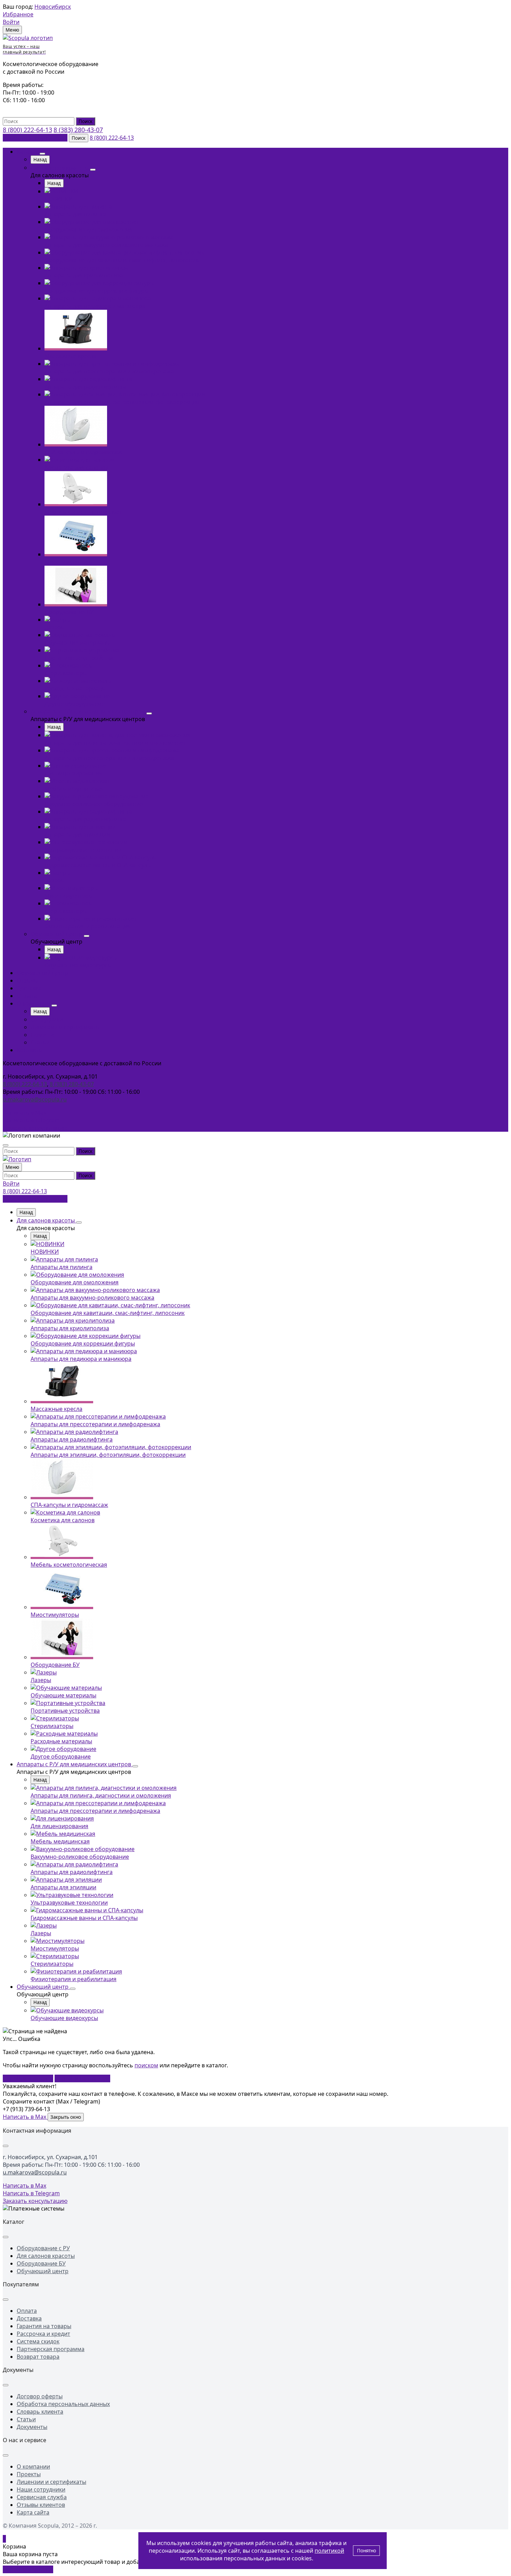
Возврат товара (38, 2357)
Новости (42, 1035)
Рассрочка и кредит (43, 2334)
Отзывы (27, 980)
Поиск (86, 121)
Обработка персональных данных (63, 2404)
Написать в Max (25, 1113)
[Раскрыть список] (6, 2146)
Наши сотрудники (41, 2489)
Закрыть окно (66, 2117)
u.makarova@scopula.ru (35, 1099)
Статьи (40, 1042)
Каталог (27, 152)
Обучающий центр (57, 934)
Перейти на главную (82, 2078)
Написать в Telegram (31, 1120)
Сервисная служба (42, 2497)
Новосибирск (53, 7)
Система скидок (38, 2341)
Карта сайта (33, 2512)
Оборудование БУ (41, 2263)
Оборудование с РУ (43, 2248)
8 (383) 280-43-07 (78, 130)
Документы (32, 2427)
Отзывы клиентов (41, 2505)
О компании (33, 1003)
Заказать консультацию (35, 138)
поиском (146, 2065)
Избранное (18, 14)
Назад (40, 160)
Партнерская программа (51, 2349)
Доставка (29, 988)
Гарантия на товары (44, 2326)
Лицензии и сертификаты (65, 1027)
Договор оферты (40, 2396)
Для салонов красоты (60, 168)
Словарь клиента (40, 2412)
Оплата (27, 996)
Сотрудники (47, 1019)
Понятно (367, 2551)
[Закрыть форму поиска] (6, 1145)
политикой (329, 2551)
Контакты (30, 1050)
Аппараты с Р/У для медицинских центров (88, 711)
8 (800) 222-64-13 (27, 130)
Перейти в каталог (28, 2078)
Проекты (29, 2474)
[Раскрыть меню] (42, 154)
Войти (11, 22)
